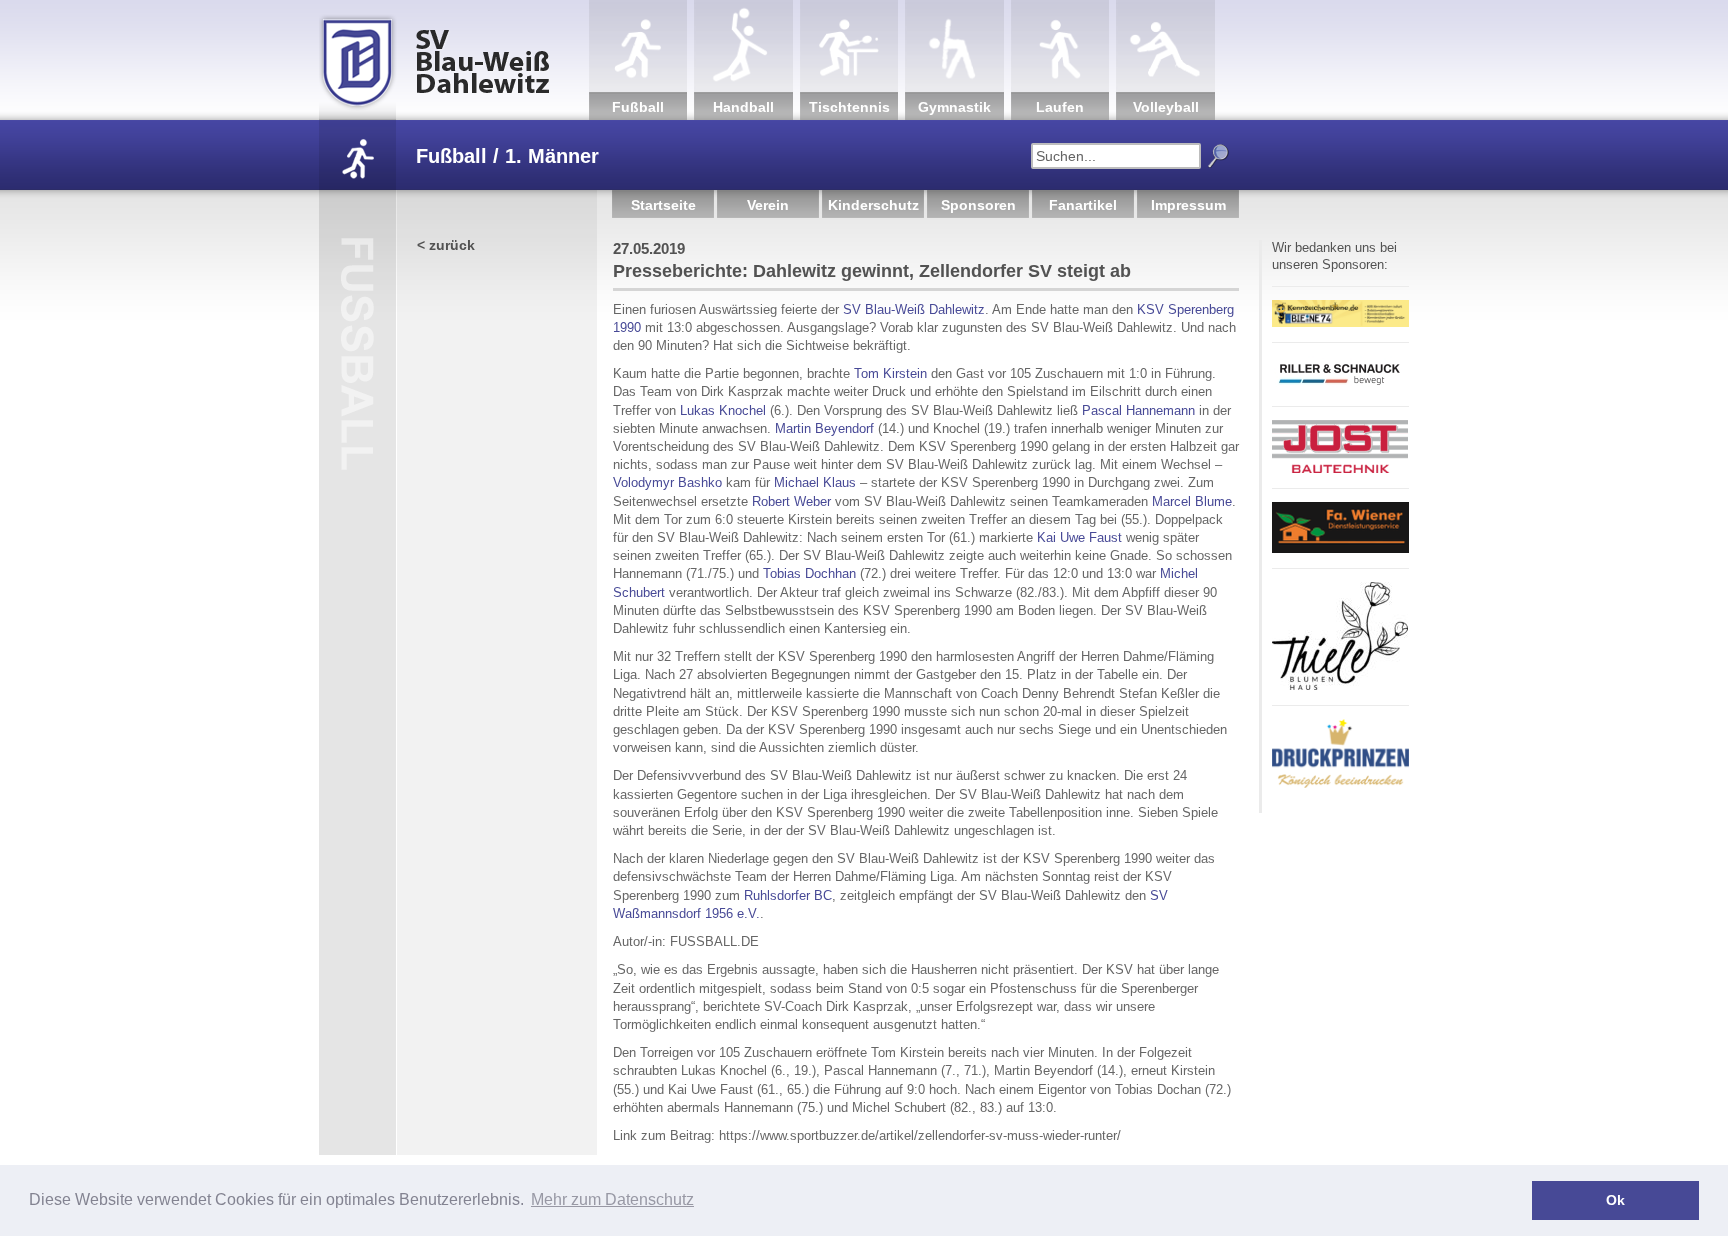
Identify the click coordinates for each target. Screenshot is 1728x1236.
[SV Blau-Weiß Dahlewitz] (454, 60)
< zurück (446, 245)
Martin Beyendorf (824, 428)
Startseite (663, 205)
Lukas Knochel (723, 410)
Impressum (1188, 205)
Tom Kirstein (890, 373)
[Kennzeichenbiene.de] (1340, 323)
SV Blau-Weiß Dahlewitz (914, 309)
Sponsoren (978, 205)
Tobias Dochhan (809, 573)
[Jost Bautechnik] (1340, 469)
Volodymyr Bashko (667, 482)
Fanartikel (1083, 205)
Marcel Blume (1192, 501)
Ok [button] (1615, 1200)
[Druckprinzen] (1340, 784)
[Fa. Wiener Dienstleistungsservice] (1340, 549)
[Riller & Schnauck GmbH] (1340, 387)
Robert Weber (791, 501)
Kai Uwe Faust (1079, 537)
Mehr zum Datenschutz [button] (612, 1199)
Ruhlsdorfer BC (788, 895)
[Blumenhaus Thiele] (1340, 686)
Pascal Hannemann (1138, 410)
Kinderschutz (873, 205)
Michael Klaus (815, 482)
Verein (768, 205)
